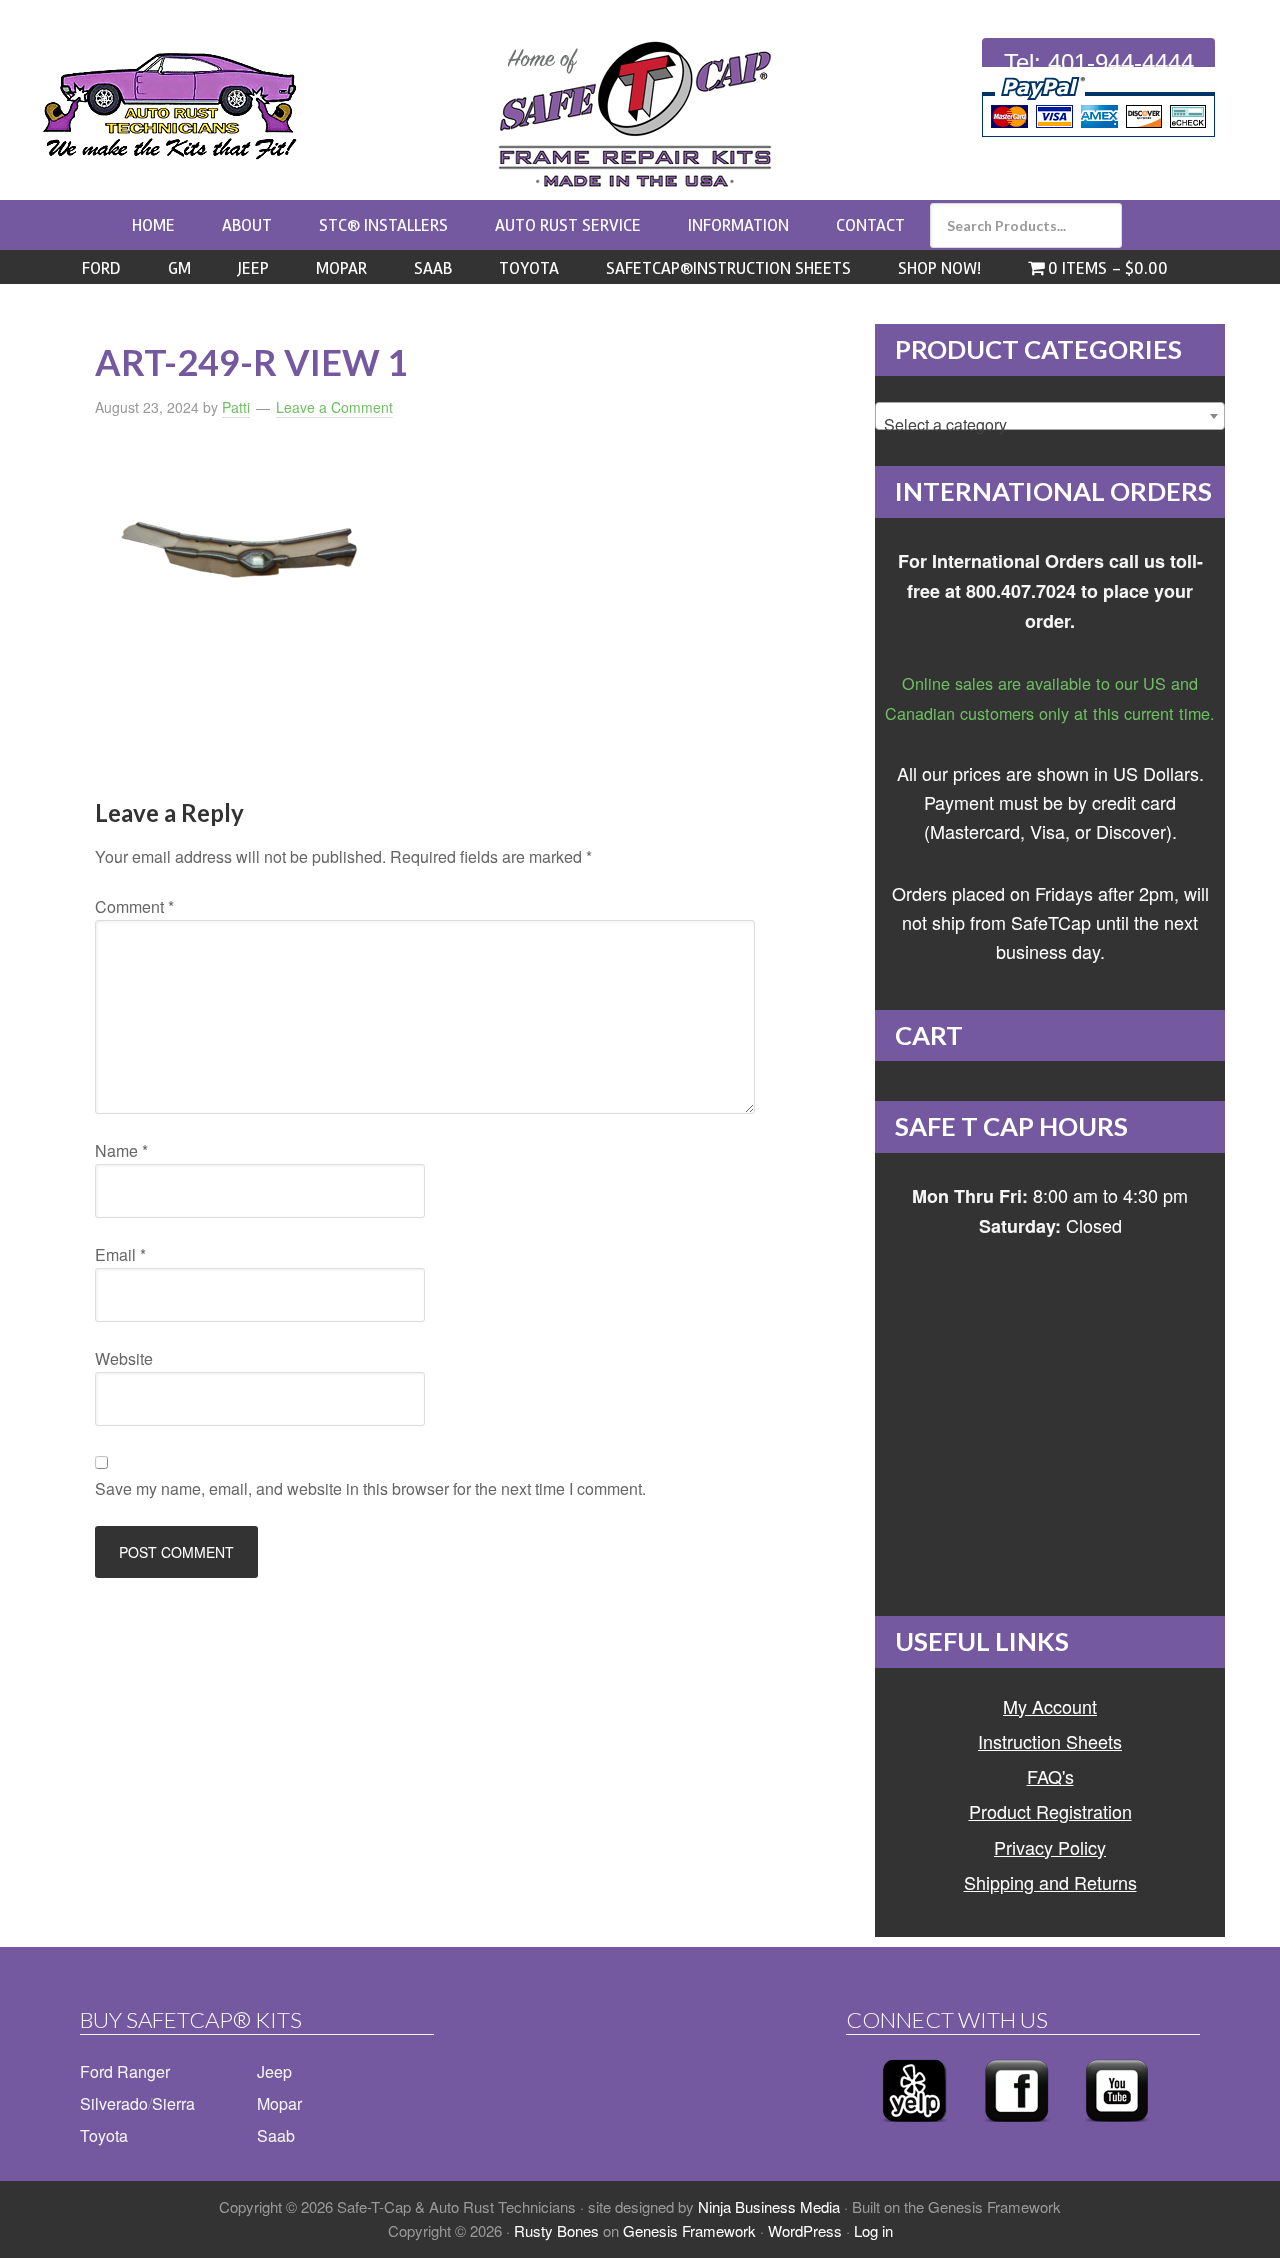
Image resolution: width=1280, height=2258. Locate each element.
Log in (873, 2230)
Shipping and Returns (1050, 1882)
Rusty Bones (556, 2230)
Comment (134, 906)
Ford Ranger (125, 2071)
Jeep (274, 2071)
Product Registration (1050, 1811)
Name (121, 1150)
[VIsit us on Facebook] (1016, 2127)
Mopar (279, 2103)
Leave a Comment (334, 407)
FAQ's (1050, 1776)
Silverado (114, 2103)
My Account (1050, 1706)
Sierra (173, 2103)
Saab (276, 2135)
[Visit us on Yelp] (914, 2127)
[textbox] (1050, 425)
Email (120, 1254)
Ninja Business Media (769, 2206)
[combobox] (1050, 416)
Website (124, 1358)
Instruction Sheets (1050, 1741)
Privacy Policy (1050, 1847)
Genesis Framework (689, 2230)
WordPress (805, 2230)
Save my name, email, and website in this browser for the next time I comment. (370, 1488)
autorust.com (170, 106)
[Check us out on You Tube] (1117, 2127)
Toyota (104, 2135)
